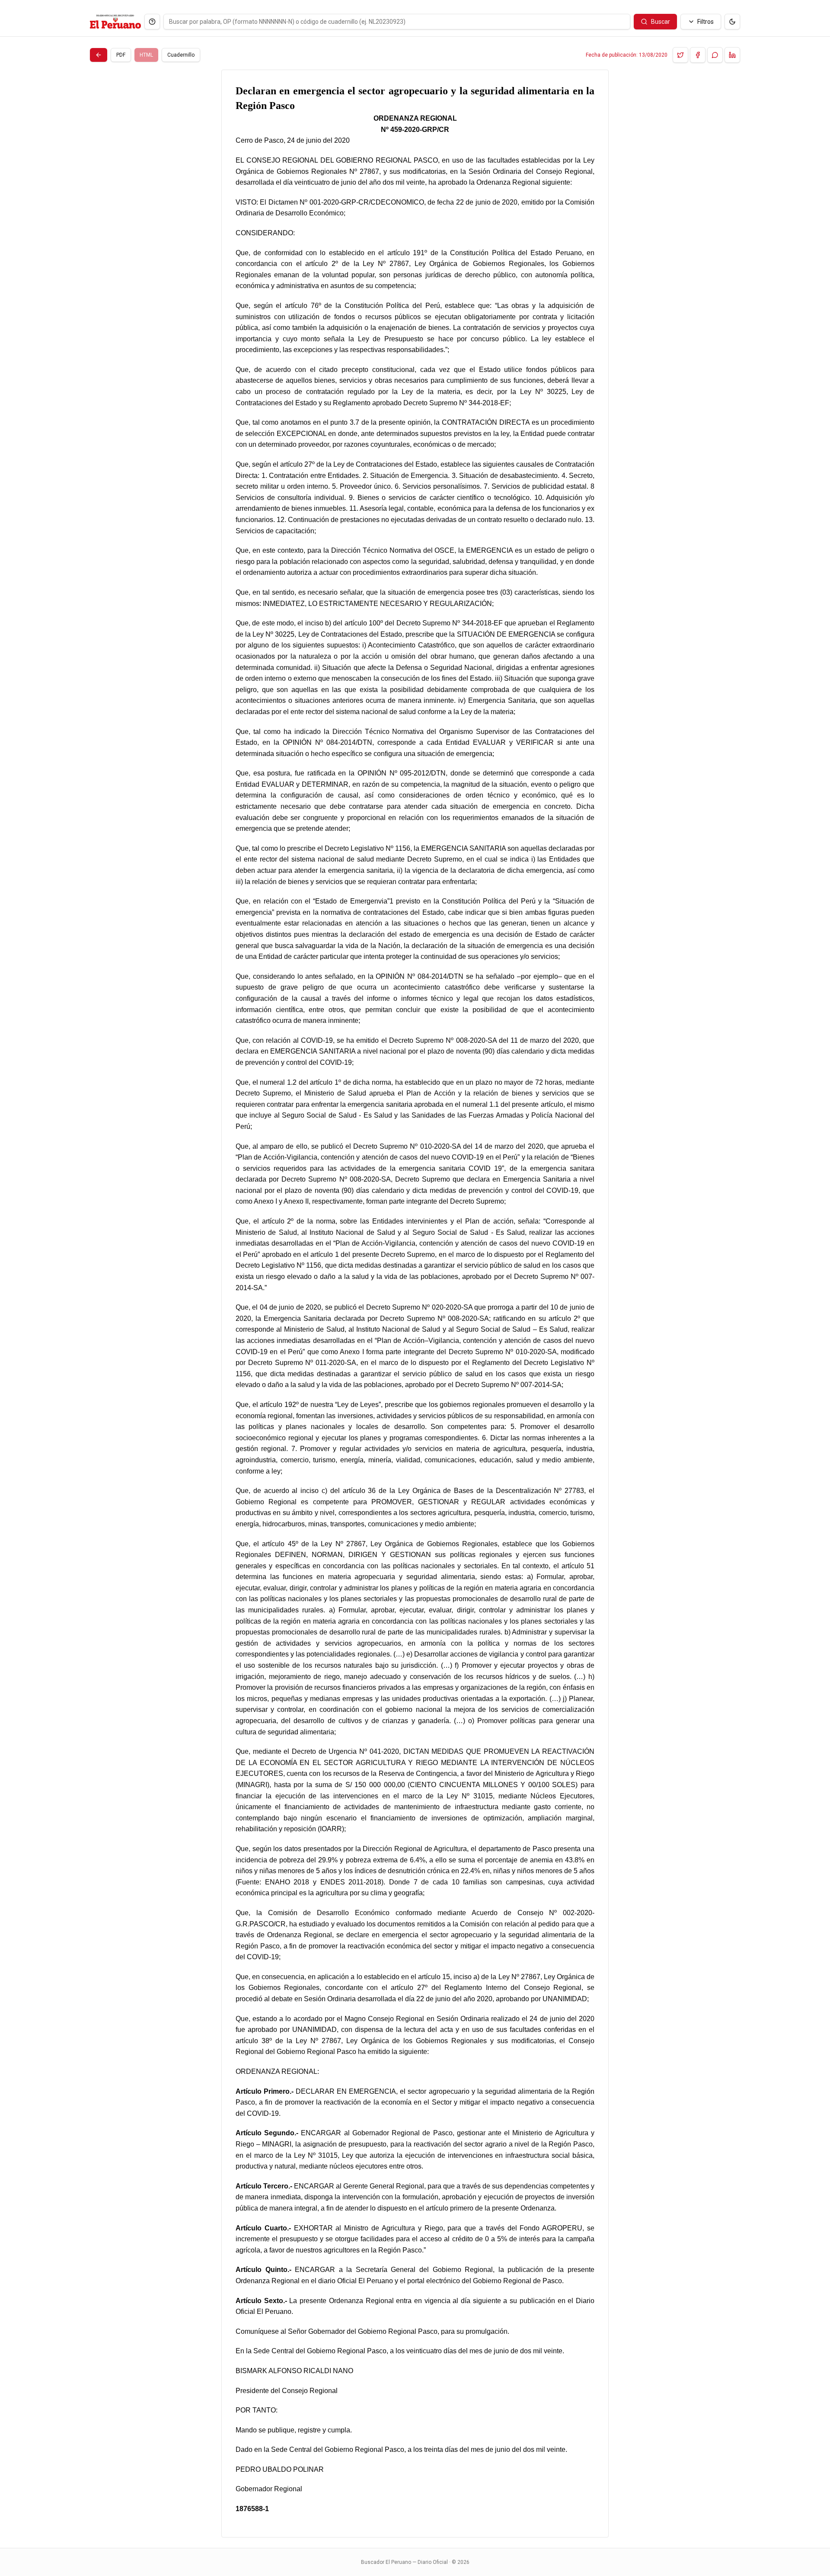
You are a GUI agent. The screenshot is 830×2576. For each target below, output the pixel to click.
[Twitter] (680, 55)
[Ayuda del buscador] (152, 22)
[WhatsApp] (715, 55)
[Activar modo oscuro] (732, 22)
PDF (121, 55)
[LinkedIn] (732, 55)
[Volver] (99, 55)
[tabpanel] (415, 1304)
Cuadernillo (181, 55)
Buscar (661, 22)
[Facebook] (698, 55)
